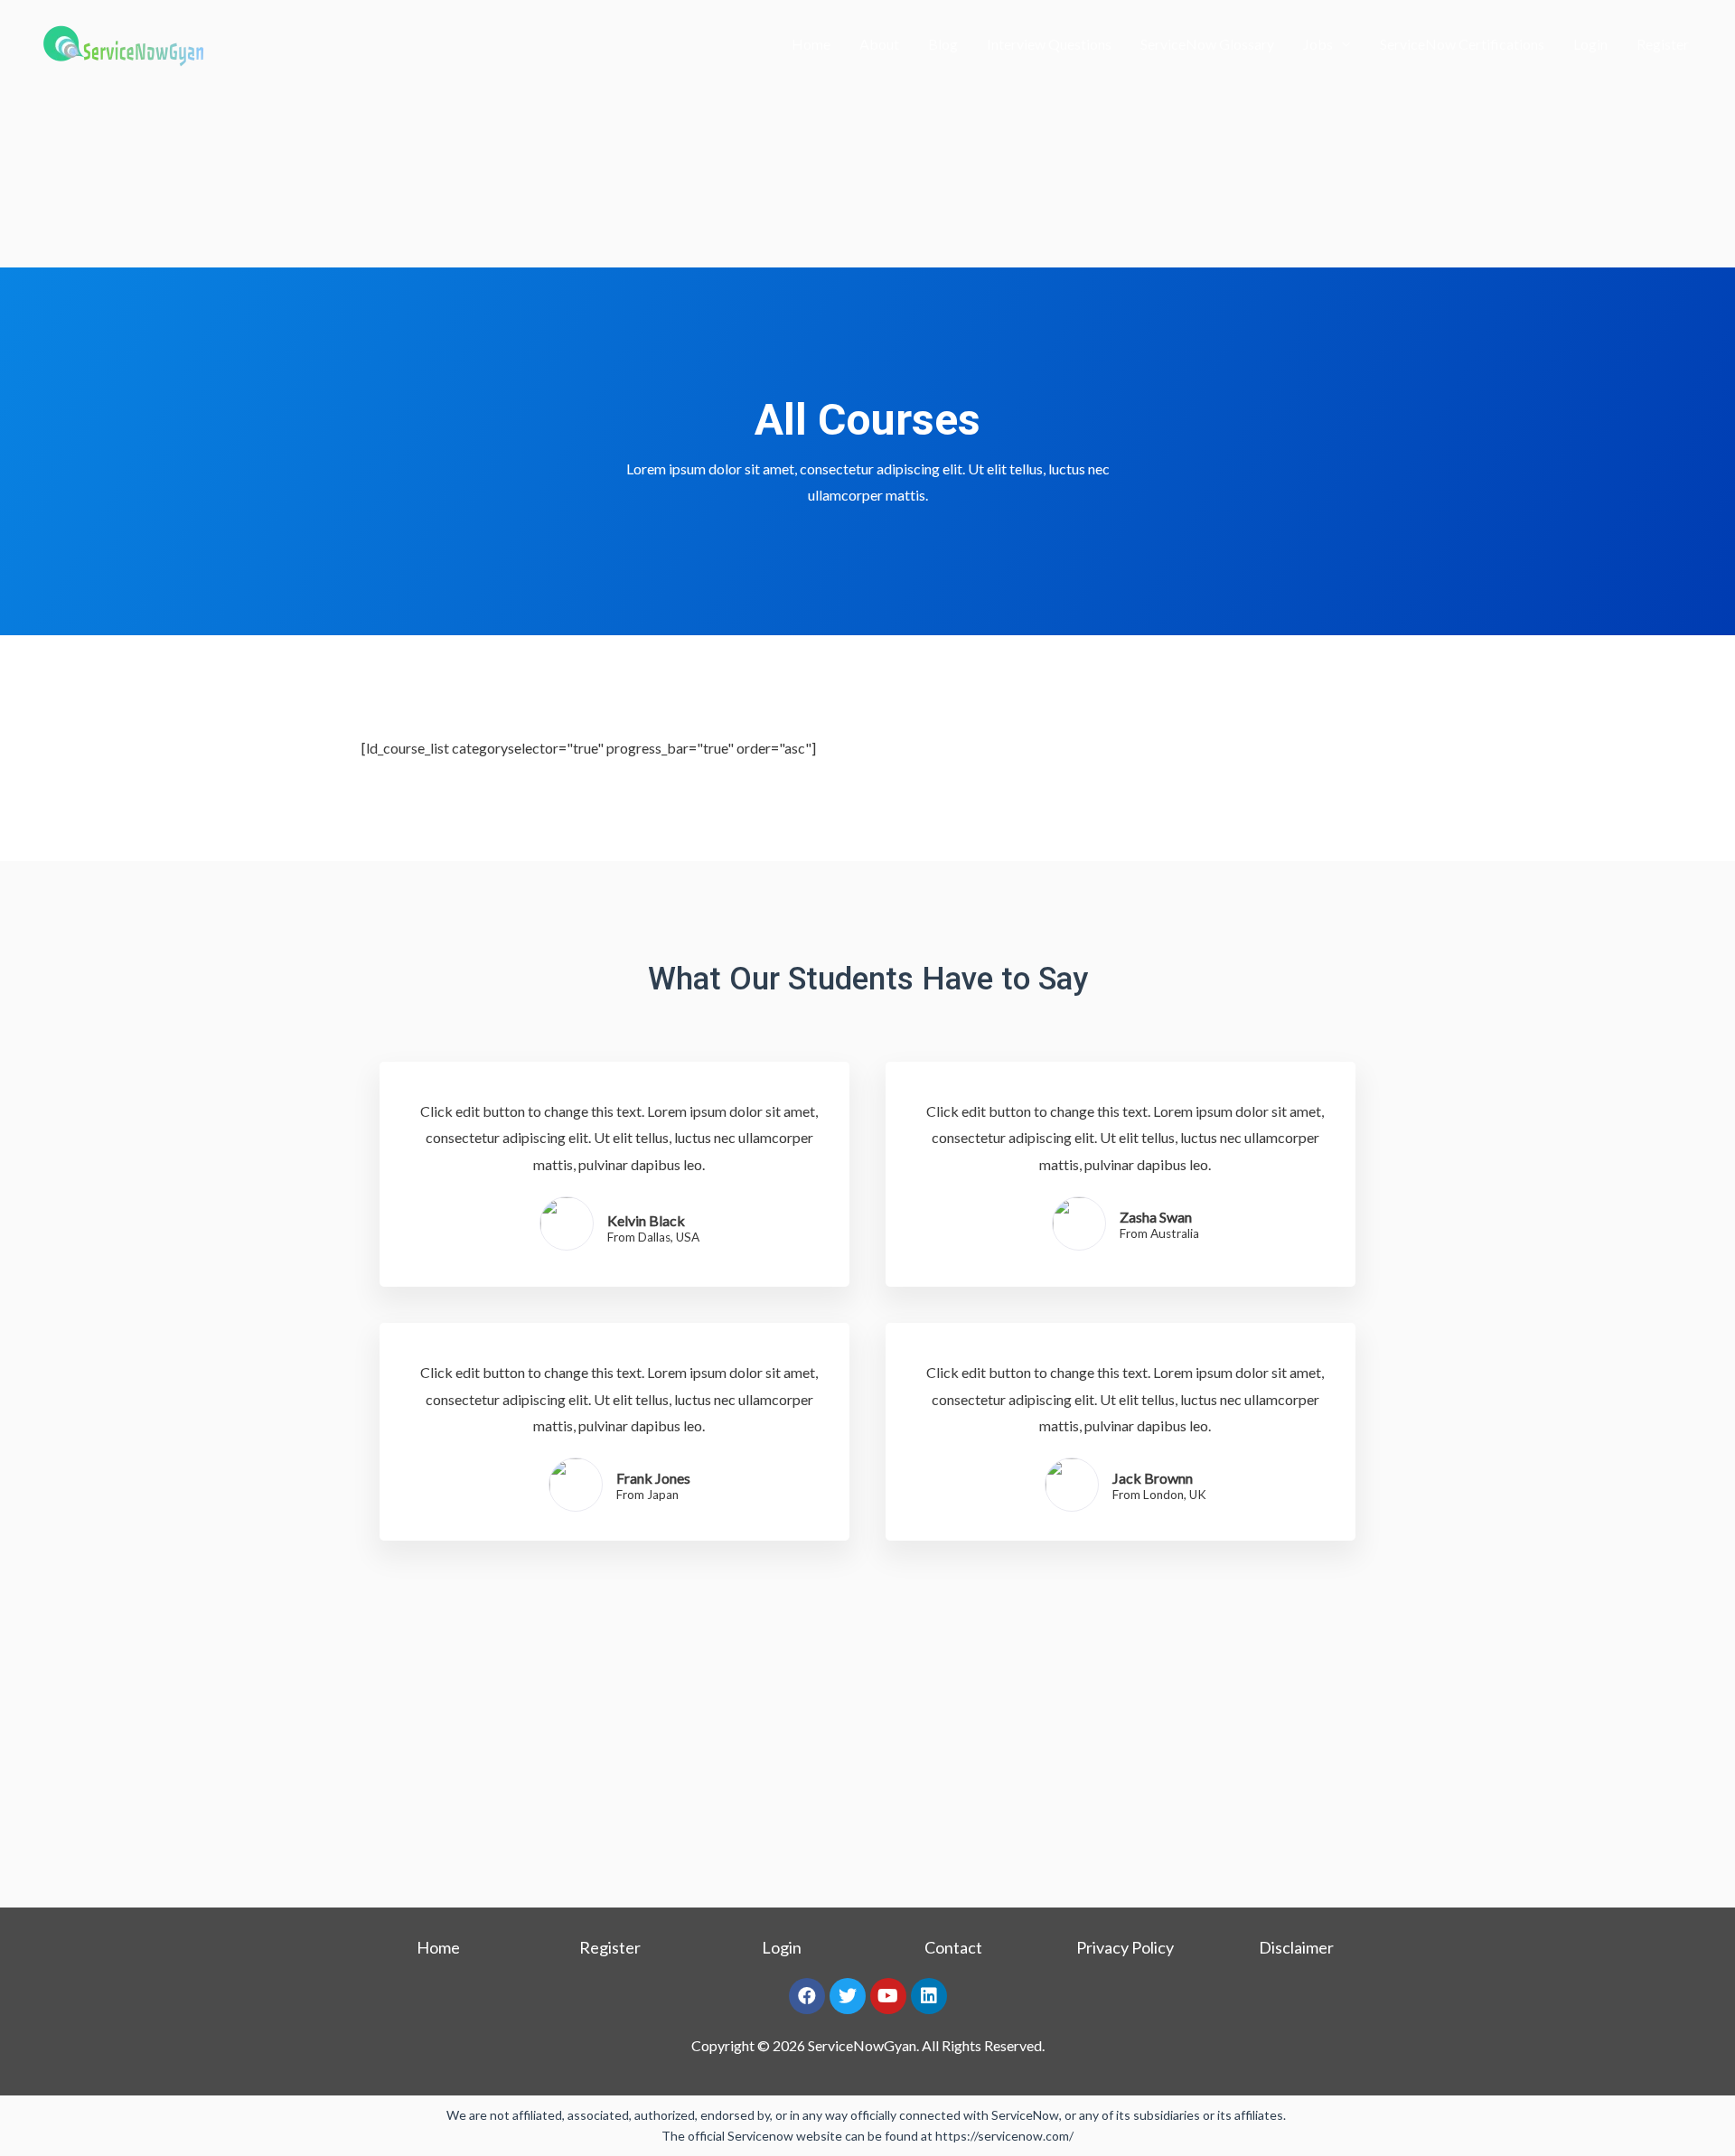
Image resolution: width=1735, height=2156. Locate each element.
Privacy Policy (1125, 1947)
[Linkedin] (929, 1996)
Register (1663, 44)
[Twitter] (848, 1996)
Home (811, 44)
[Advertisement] (867, 134)
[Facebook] (807, 1996)
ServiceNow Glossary (1207, 44)
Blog (943, 44)
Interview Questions (1049, 44)
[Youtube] (888, 1996)
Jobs (1318, 44)
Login (1590, 44)
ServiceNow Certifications (1462, 44)
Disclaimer (1296, 1947)
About (879, 44)
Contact (953, 1947)
